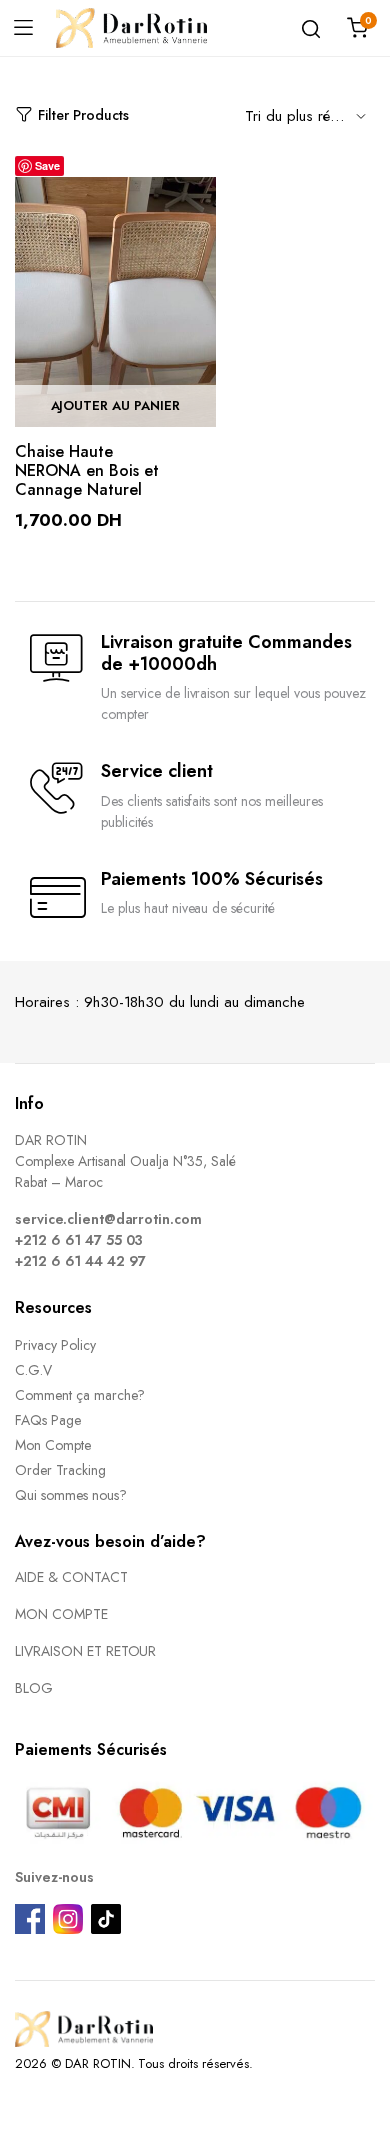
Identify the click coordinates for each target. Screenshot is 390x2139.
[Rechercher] (311, 28)
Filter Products (83, 115)
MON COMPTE (61, 1614)
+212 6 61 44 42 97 (80, 1261)
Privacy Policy (55, 1345)
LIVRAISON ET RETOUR (85, 1651)
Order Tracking (60, 1470)
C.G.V (33, 1370)
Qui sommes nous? (71, 1495)
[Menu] (23, 28)
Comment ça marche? (80, 1395)
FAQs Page (48, 1420)
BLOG (34, 1688)
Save (47, 165)
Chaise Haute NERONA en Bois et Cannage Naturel (87, 470)
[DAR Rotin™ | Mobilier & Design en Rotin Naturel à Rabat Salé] (131, 27)
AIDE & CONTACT (71, 1577)
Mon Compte (53, 1445)
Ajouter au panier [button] (116, 405)
